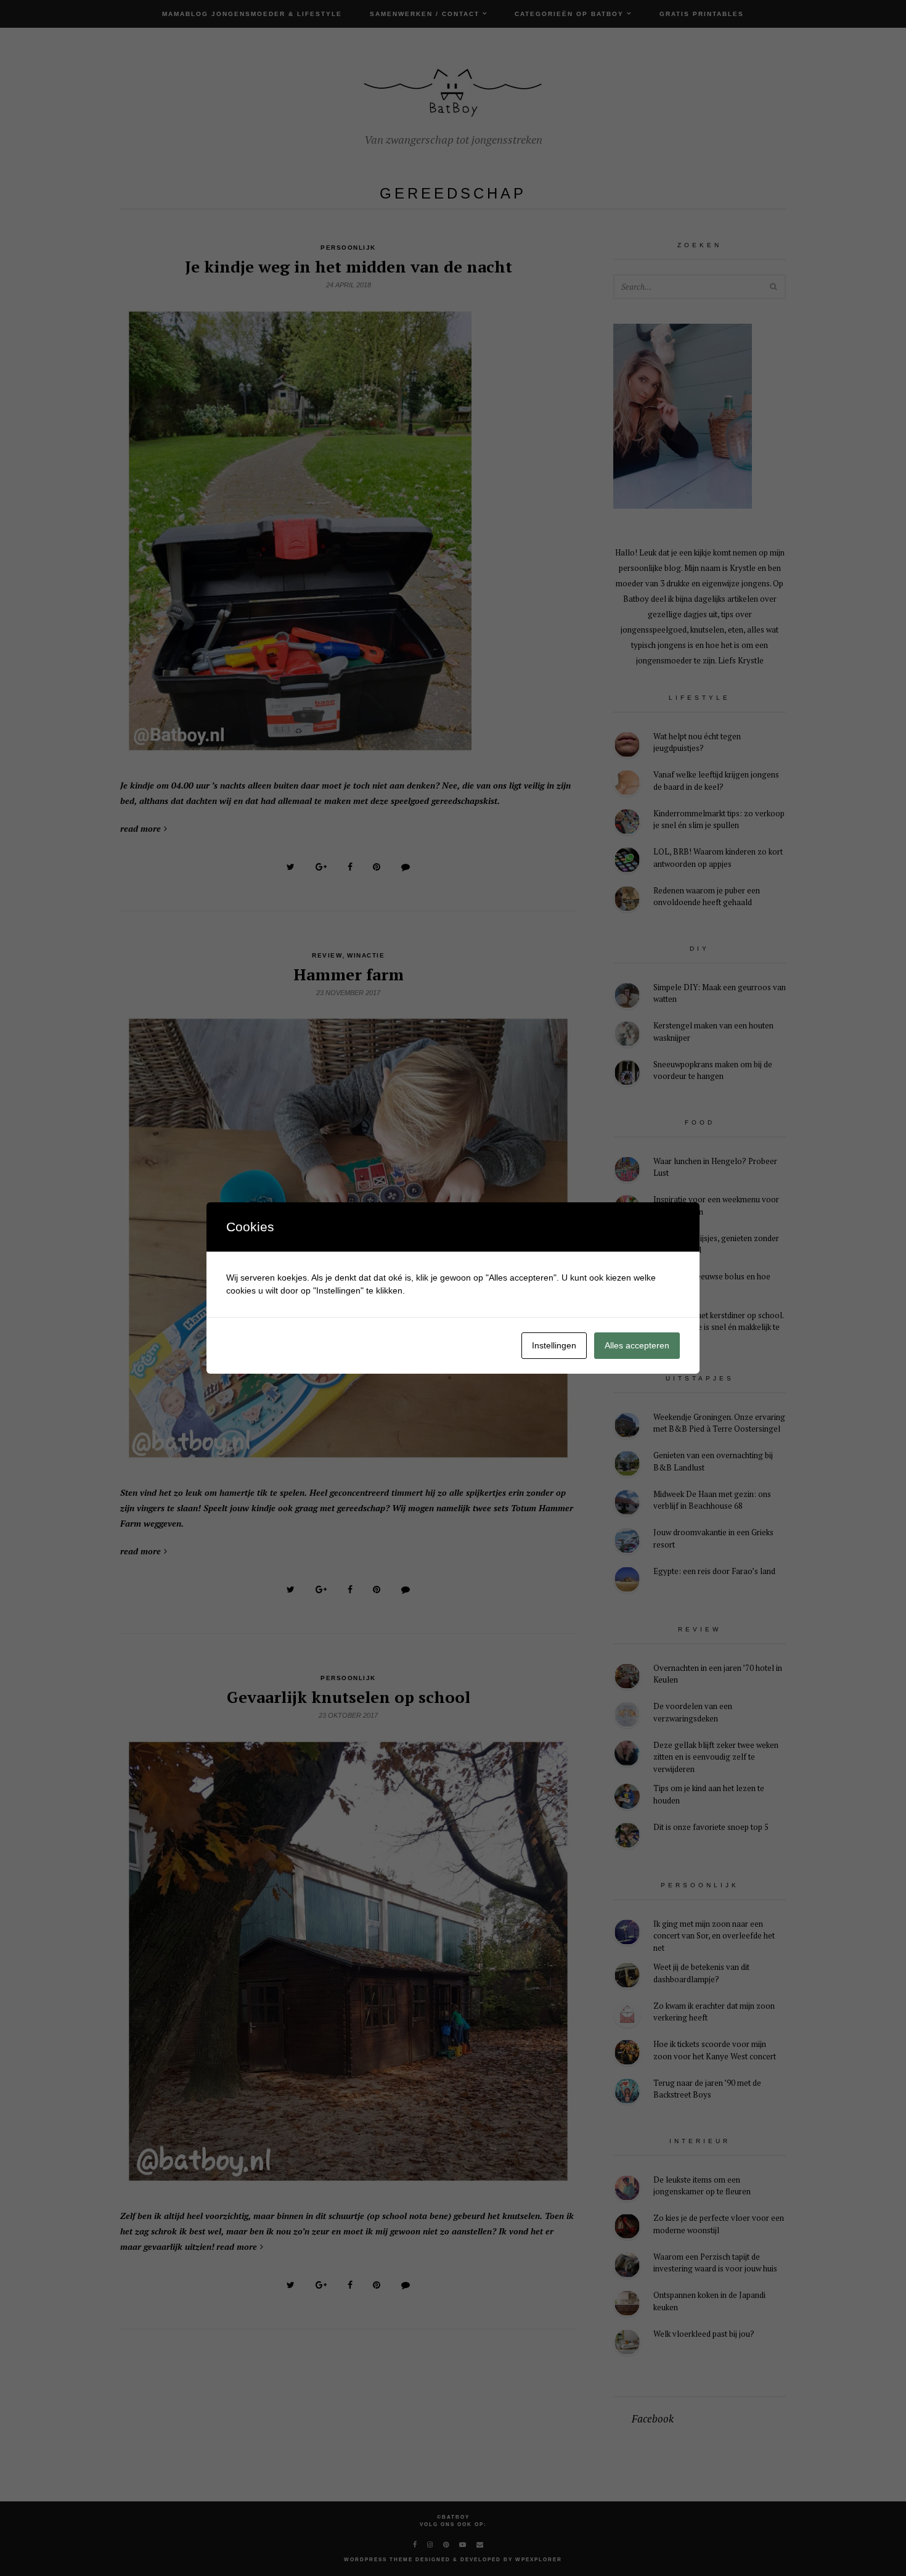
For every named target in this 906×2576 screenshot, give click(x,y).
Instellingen (554, 1345)
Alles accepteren (637, 1345)
